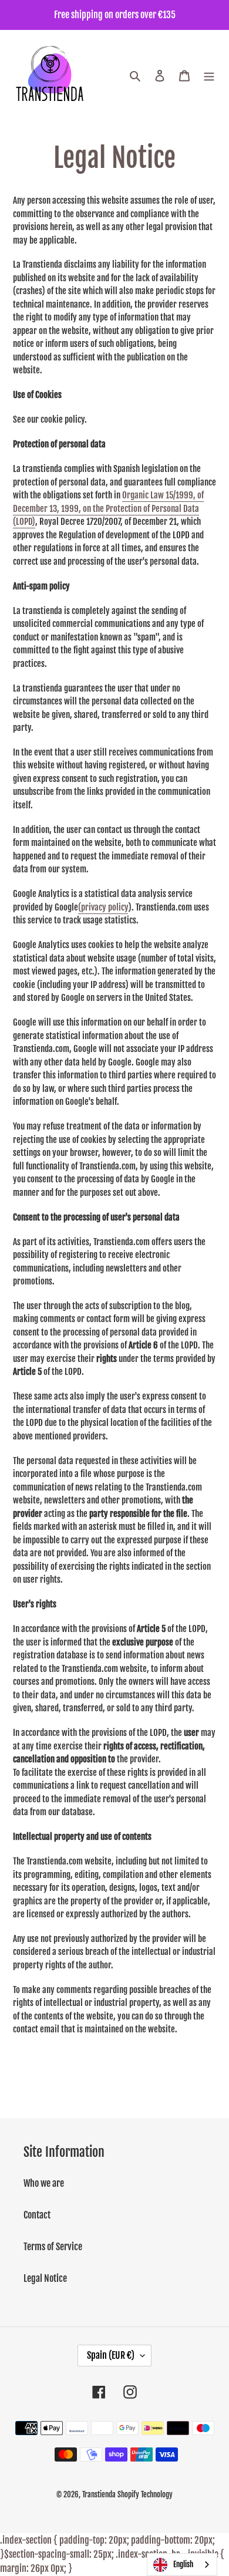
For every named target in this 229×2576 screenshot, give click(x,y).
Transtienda (99, 2494)
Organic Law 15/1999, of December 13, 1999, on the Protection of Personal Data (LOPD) (108, 508)
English (183, 2564)
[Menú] (209, 76)
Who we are (44, 2183)
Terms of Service (53, 2247)
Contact (37, 2215)
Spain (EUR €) (111, 2355)
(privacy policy (103, 907)
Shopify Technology (145, 2494)
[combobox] (182, 2565)
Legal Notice (45, 2278)
